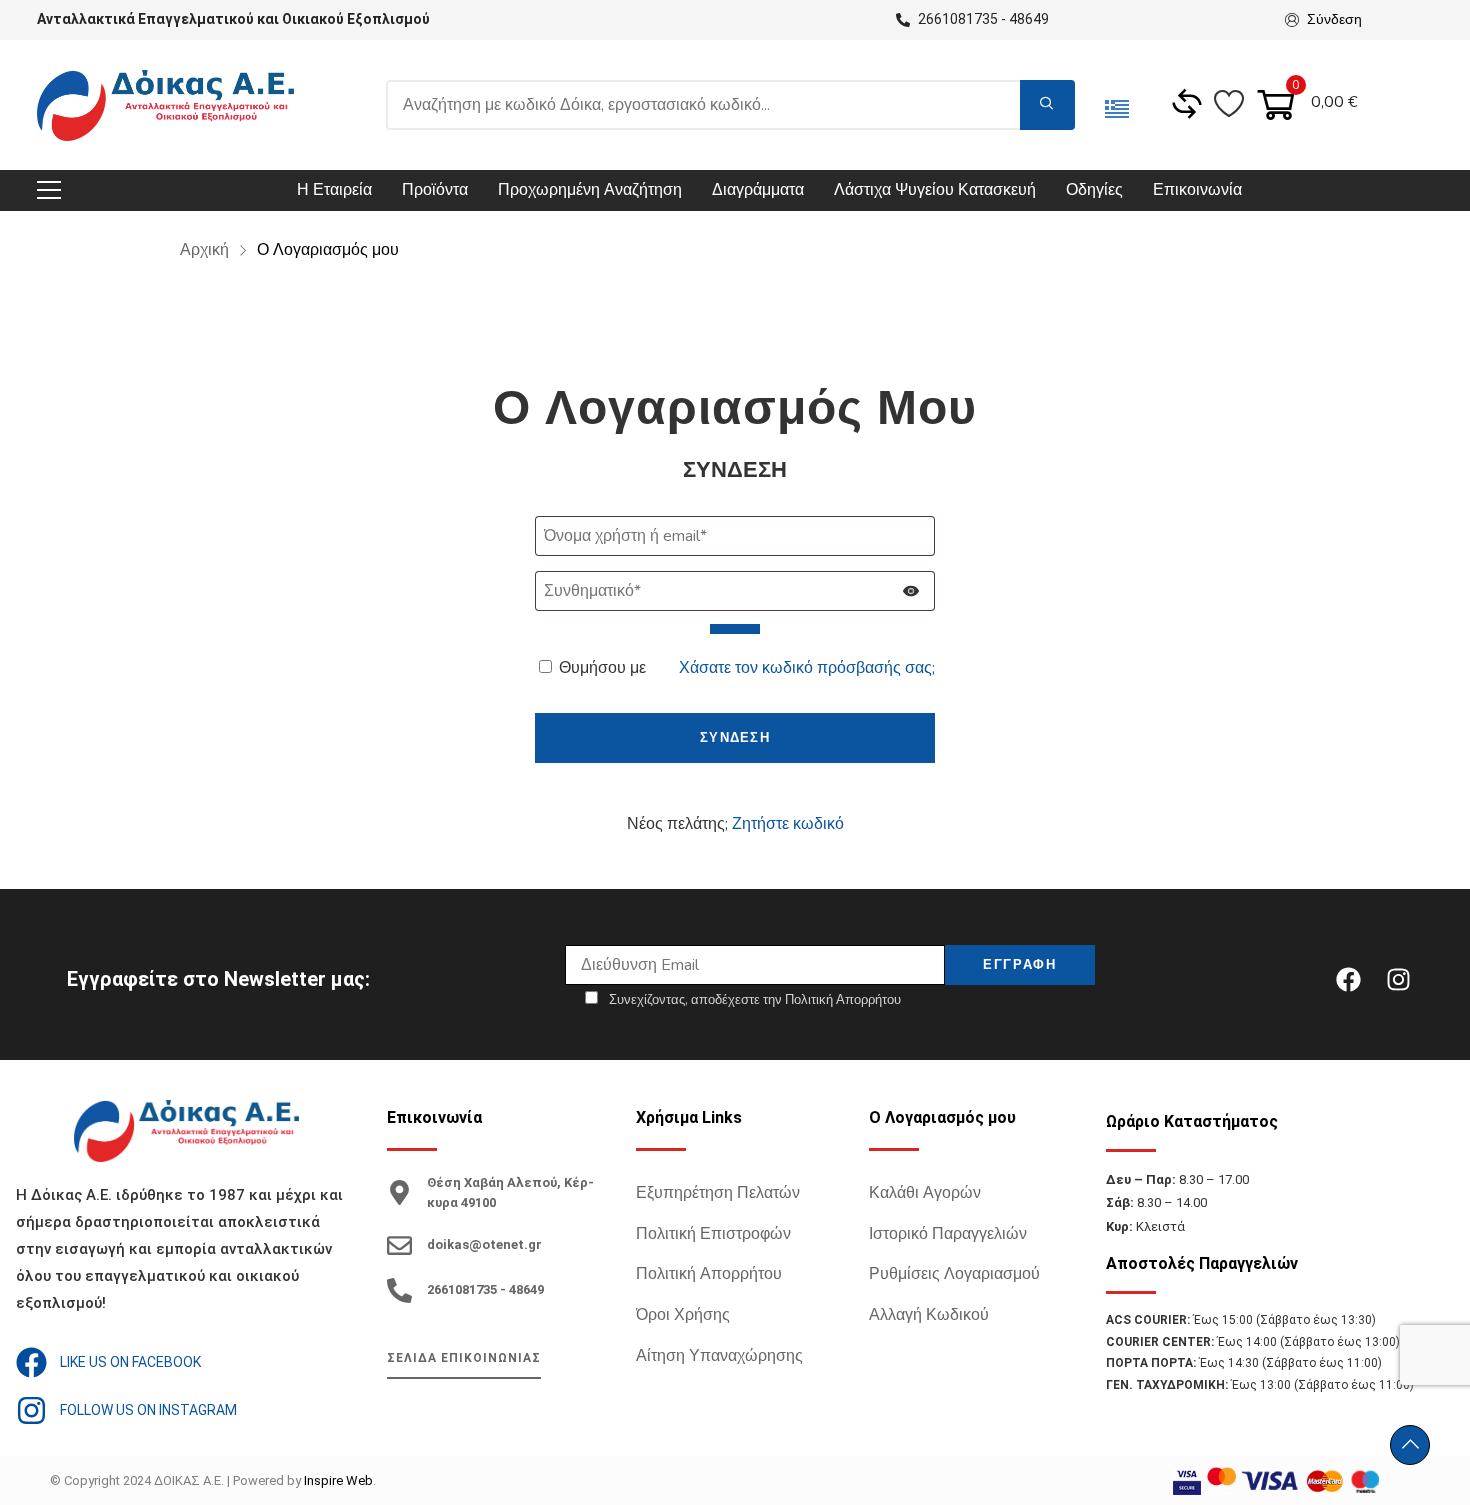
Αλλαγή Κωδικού (929, 1315)
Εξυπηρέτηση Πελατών (718, 1193)
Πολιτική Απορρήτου (709, 1274)
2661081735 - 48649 (485, 1289)
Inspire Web (338, 1480)
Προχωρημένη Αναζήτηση (590, 190)
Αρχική (206, 250)
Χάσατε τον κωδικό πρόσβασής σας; (807, 668)
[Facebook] (1348, 979)
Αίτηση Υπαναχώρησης (719, 1356)
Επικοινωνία (1197, 190)
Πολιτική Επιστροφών (713, 1234)
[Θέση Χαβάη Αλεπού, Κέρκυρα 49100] (399, 1192)
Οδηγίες (1094, 190)
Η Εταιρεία (334, 190)
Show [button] (912, 605)
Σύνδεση (1334, 19)
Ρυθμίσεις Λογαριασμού (954, 1274)
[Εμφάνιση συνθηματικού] (735, 629)
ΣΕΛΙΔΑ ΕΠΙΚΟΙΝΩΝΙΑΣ (464, 1358)
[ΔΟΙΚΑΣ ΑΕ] (165, 105)
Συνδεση (735, 738)
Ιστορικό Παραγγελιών (948, 1234)
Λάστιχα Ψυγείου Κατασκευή (935, 190)
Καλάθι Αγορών (925, 1193)
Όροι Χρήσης (683, 1315)
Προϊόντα (435, 190)
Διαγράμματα (758, 190)
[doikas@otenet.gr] (399, 1245)
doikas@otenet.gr (484, 1244)
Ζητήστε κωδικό (788, 824)
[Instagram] (1398, 979)
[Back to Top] (1410, 1445)
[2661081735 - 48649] (399, 1290)
